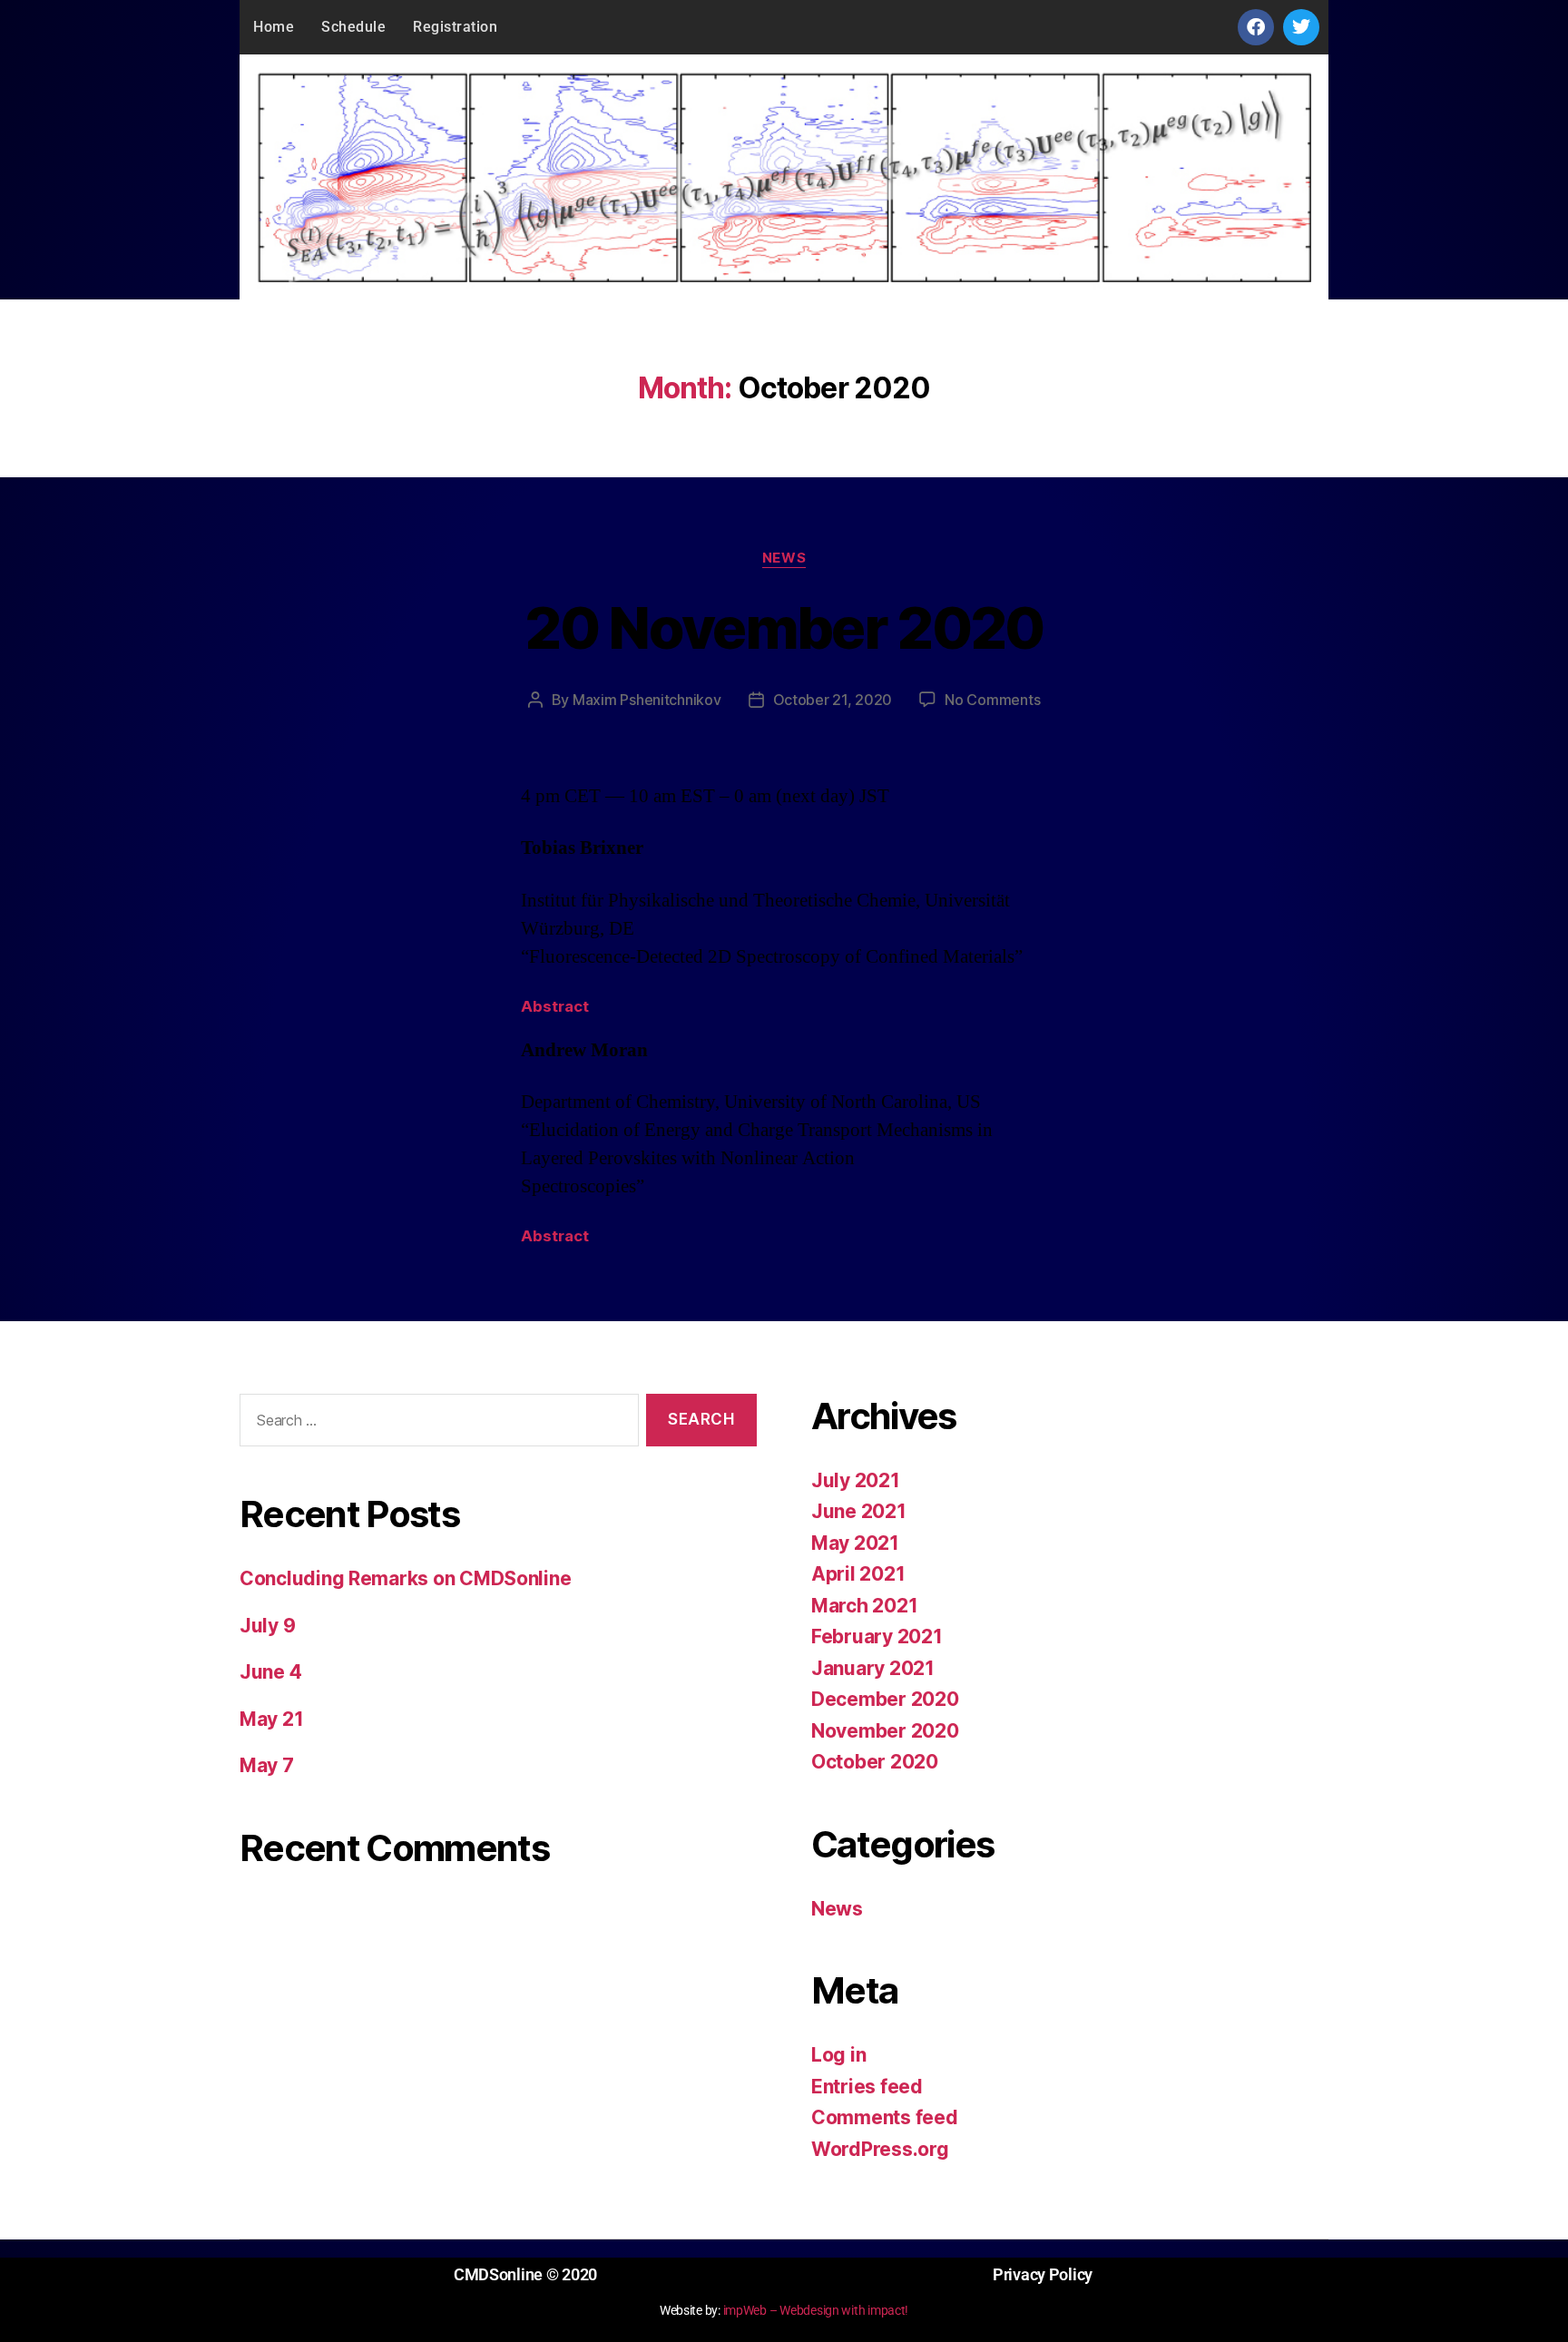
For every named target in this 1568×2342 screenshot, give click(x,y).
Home (274, 27)
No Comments (992, 700)
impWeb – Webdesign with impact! (816, 2310)
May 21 (271, 1719)
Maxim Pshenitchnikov (647, 700)
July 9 (267, 1626)
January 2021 (873, 1668)
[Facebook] (1256, 27)
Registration (455, 27)
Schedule (353, 27)
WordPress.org (880, 2149)
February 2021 (877, 1636)
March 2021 (864, 1606)
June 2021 (859, 1511)
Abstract (555, 1006)
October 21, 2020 (833, 700)
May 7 (267, 1765)
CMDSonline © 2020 (525, 2274)
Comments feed (885, 2117)
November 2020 (885, 1731)
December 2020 (885, 1699)
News (784, 558)
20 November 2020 (784, 627)
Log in (838, 2055)
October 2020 (875, 1762)
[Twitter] (1301, 27)
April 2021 (858, 1574)
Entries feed (867, 2087)
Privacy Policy (1043, 2274)
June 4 (270, 1672)
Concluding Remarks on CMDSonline (405, 1578)
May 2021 (855, 1543)
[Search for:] (436, 1424)
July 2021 (856, 1480)
